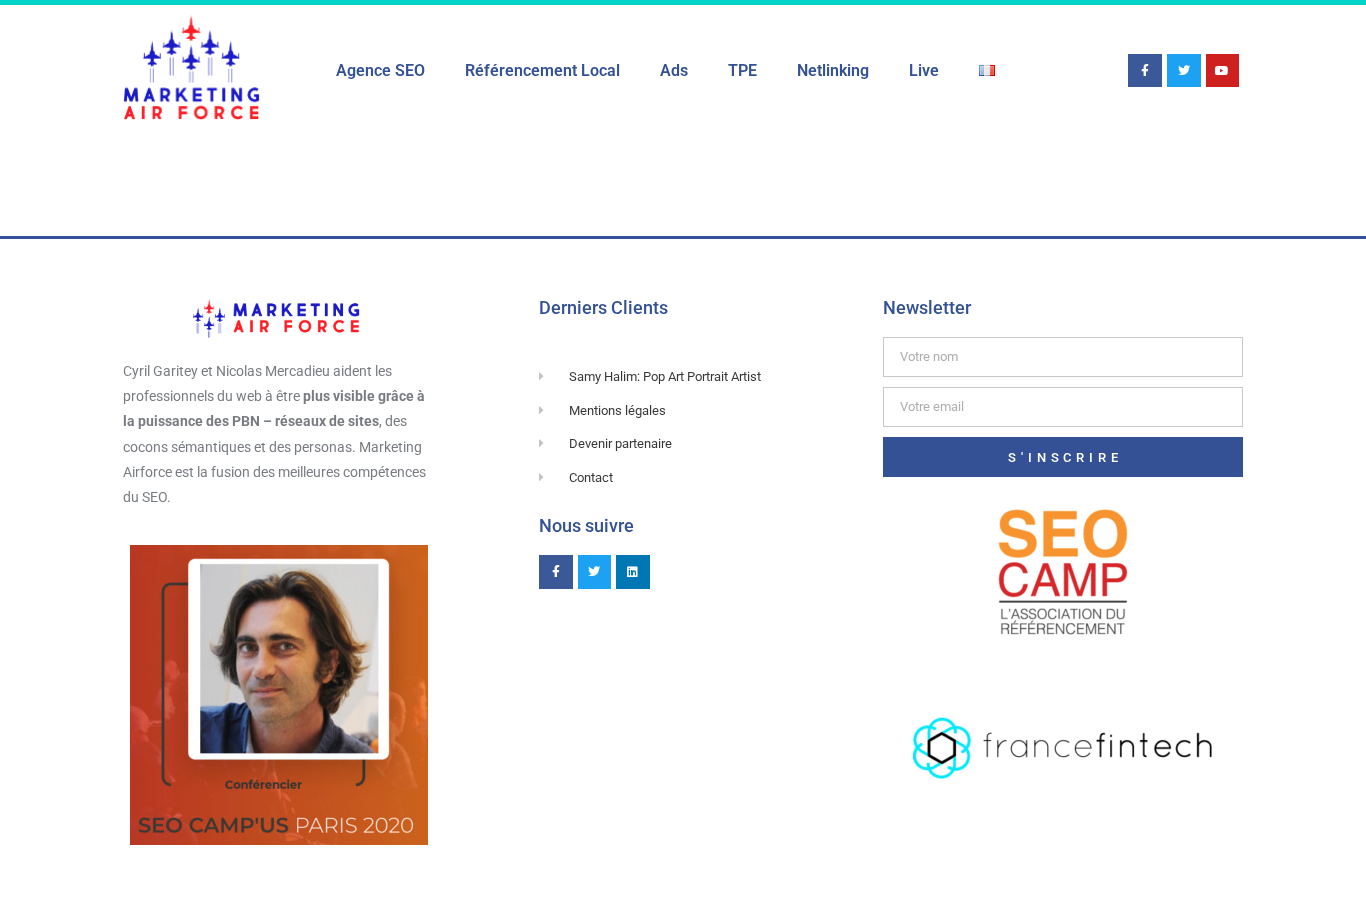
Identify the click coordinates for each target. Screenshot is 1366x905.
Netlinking (833, 70)
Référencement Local (542, 70)
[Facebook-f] (1145, 71)
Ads (674, 70)
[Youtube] (1223, 71)
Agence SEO (380, 70)
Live (924, 70)
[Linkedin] (633, 572)
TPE (742, 70)
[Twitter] (1184, 71)
